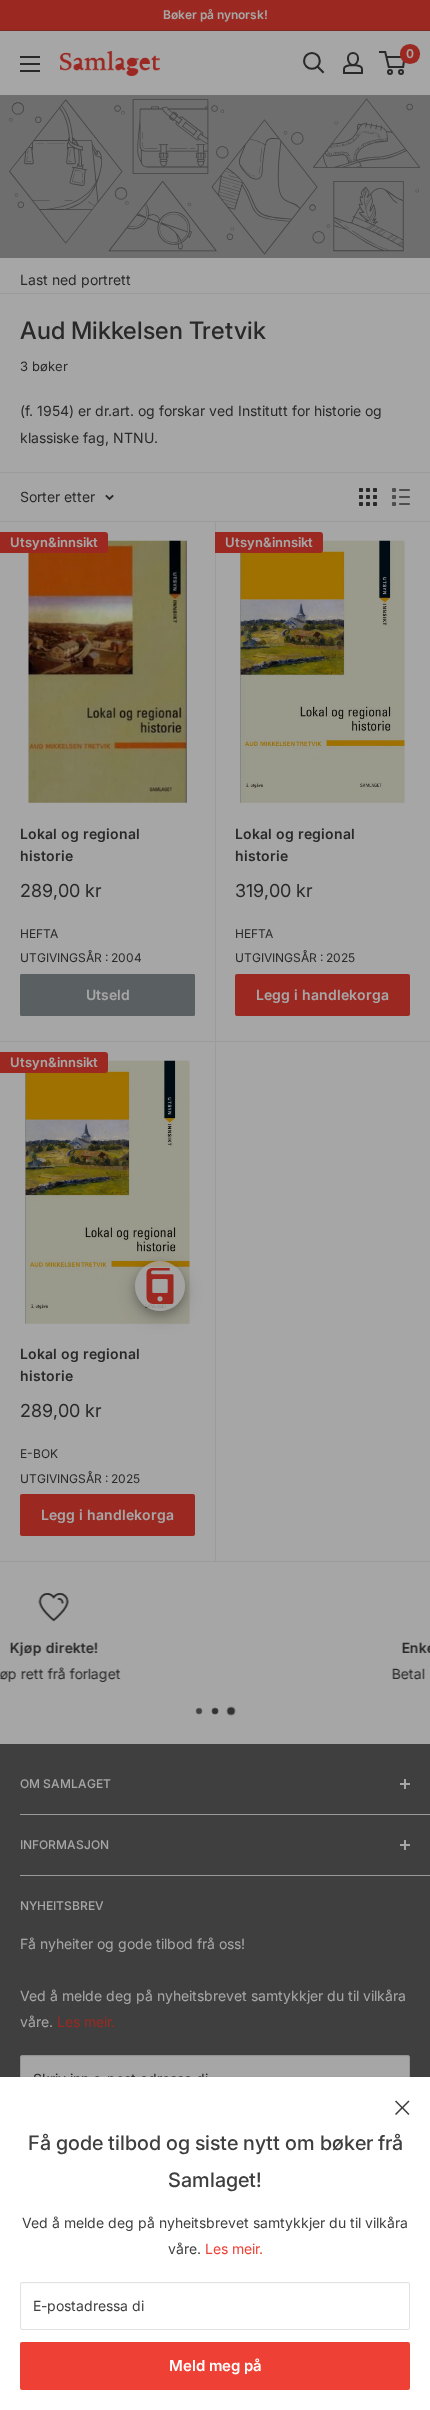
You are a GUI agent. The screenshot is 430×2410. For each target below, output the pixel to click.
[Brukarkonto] (353, 63)
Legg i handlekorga (322, 994)
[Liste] (401, 497)
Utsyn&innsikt (54, 542)
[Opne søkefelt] (314, 63)
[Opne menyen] (30, 64)
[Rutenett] (368, 497)
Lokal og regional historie (80, 844)
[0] (393, 63)
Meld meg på (215, 2365)
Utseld (108, 994)
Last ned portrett (75, 279)
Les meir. (234, 2248)
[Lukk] (402, 2106)
